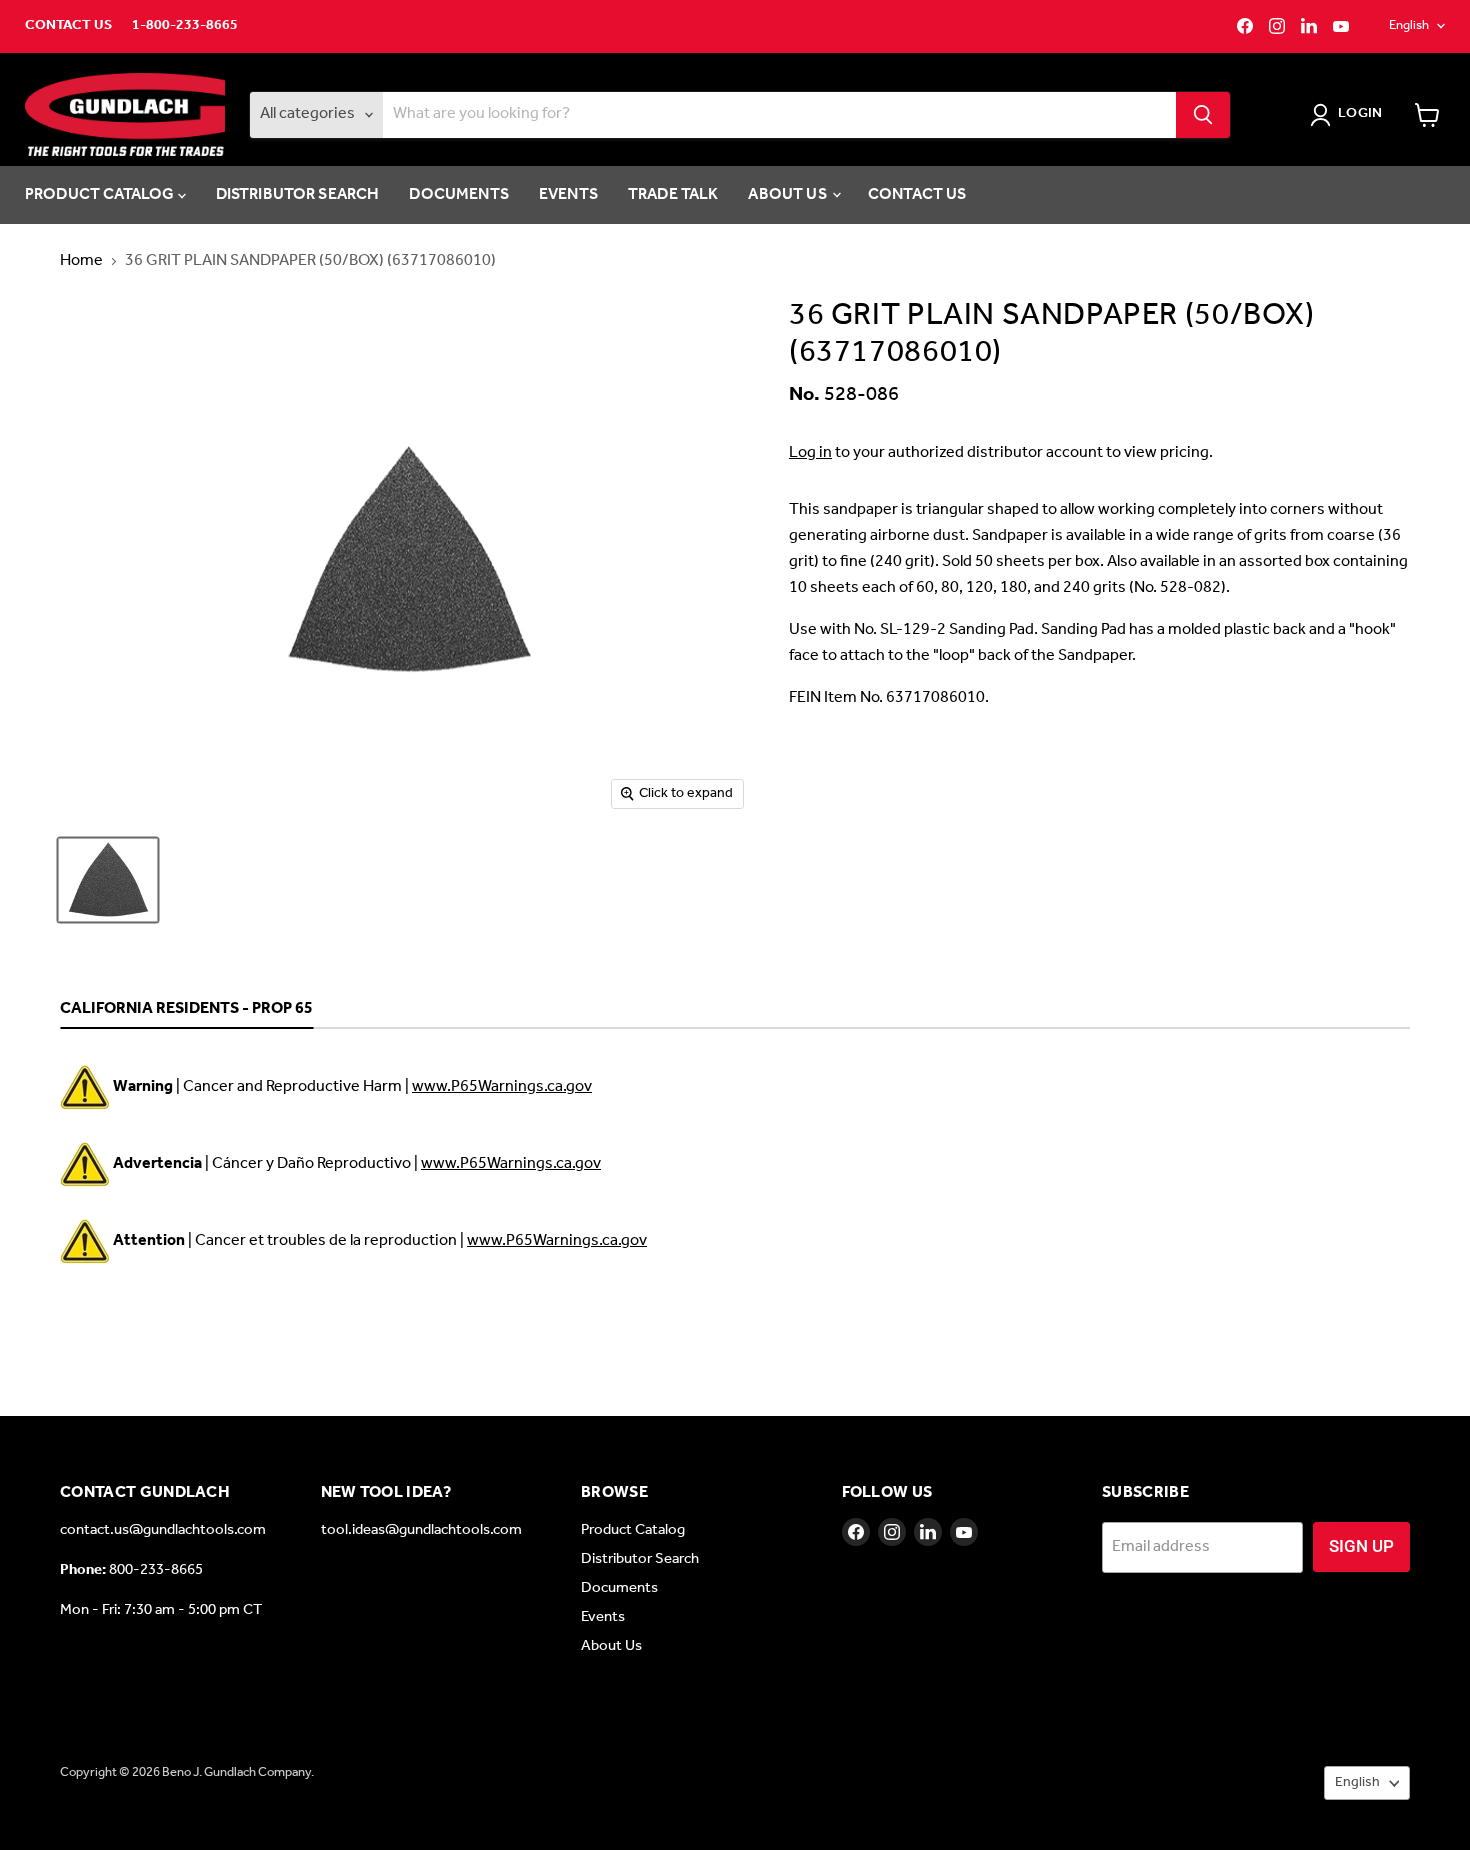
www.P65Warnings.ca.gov (502, 1086)
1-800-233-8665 (185, 26)
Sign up (1361, 1546)
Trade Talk (673, 194)
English (1409, 25)
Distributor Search (298, 194)
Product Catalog (101, 194)
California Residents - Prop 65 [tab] (186, 1010)
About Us (788, 194)
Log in (810, 452)
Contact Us (68, 26)
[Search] (1203, 115)
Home (81, 261)
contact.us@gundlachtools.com (163, 1530)
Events (568, 194)
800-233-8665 (156, 1570)
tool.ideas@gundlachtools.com (421, 1530)
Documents (458, 194)
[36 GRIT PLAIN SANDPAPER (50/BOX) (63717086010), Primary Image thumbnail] (108, 880)
